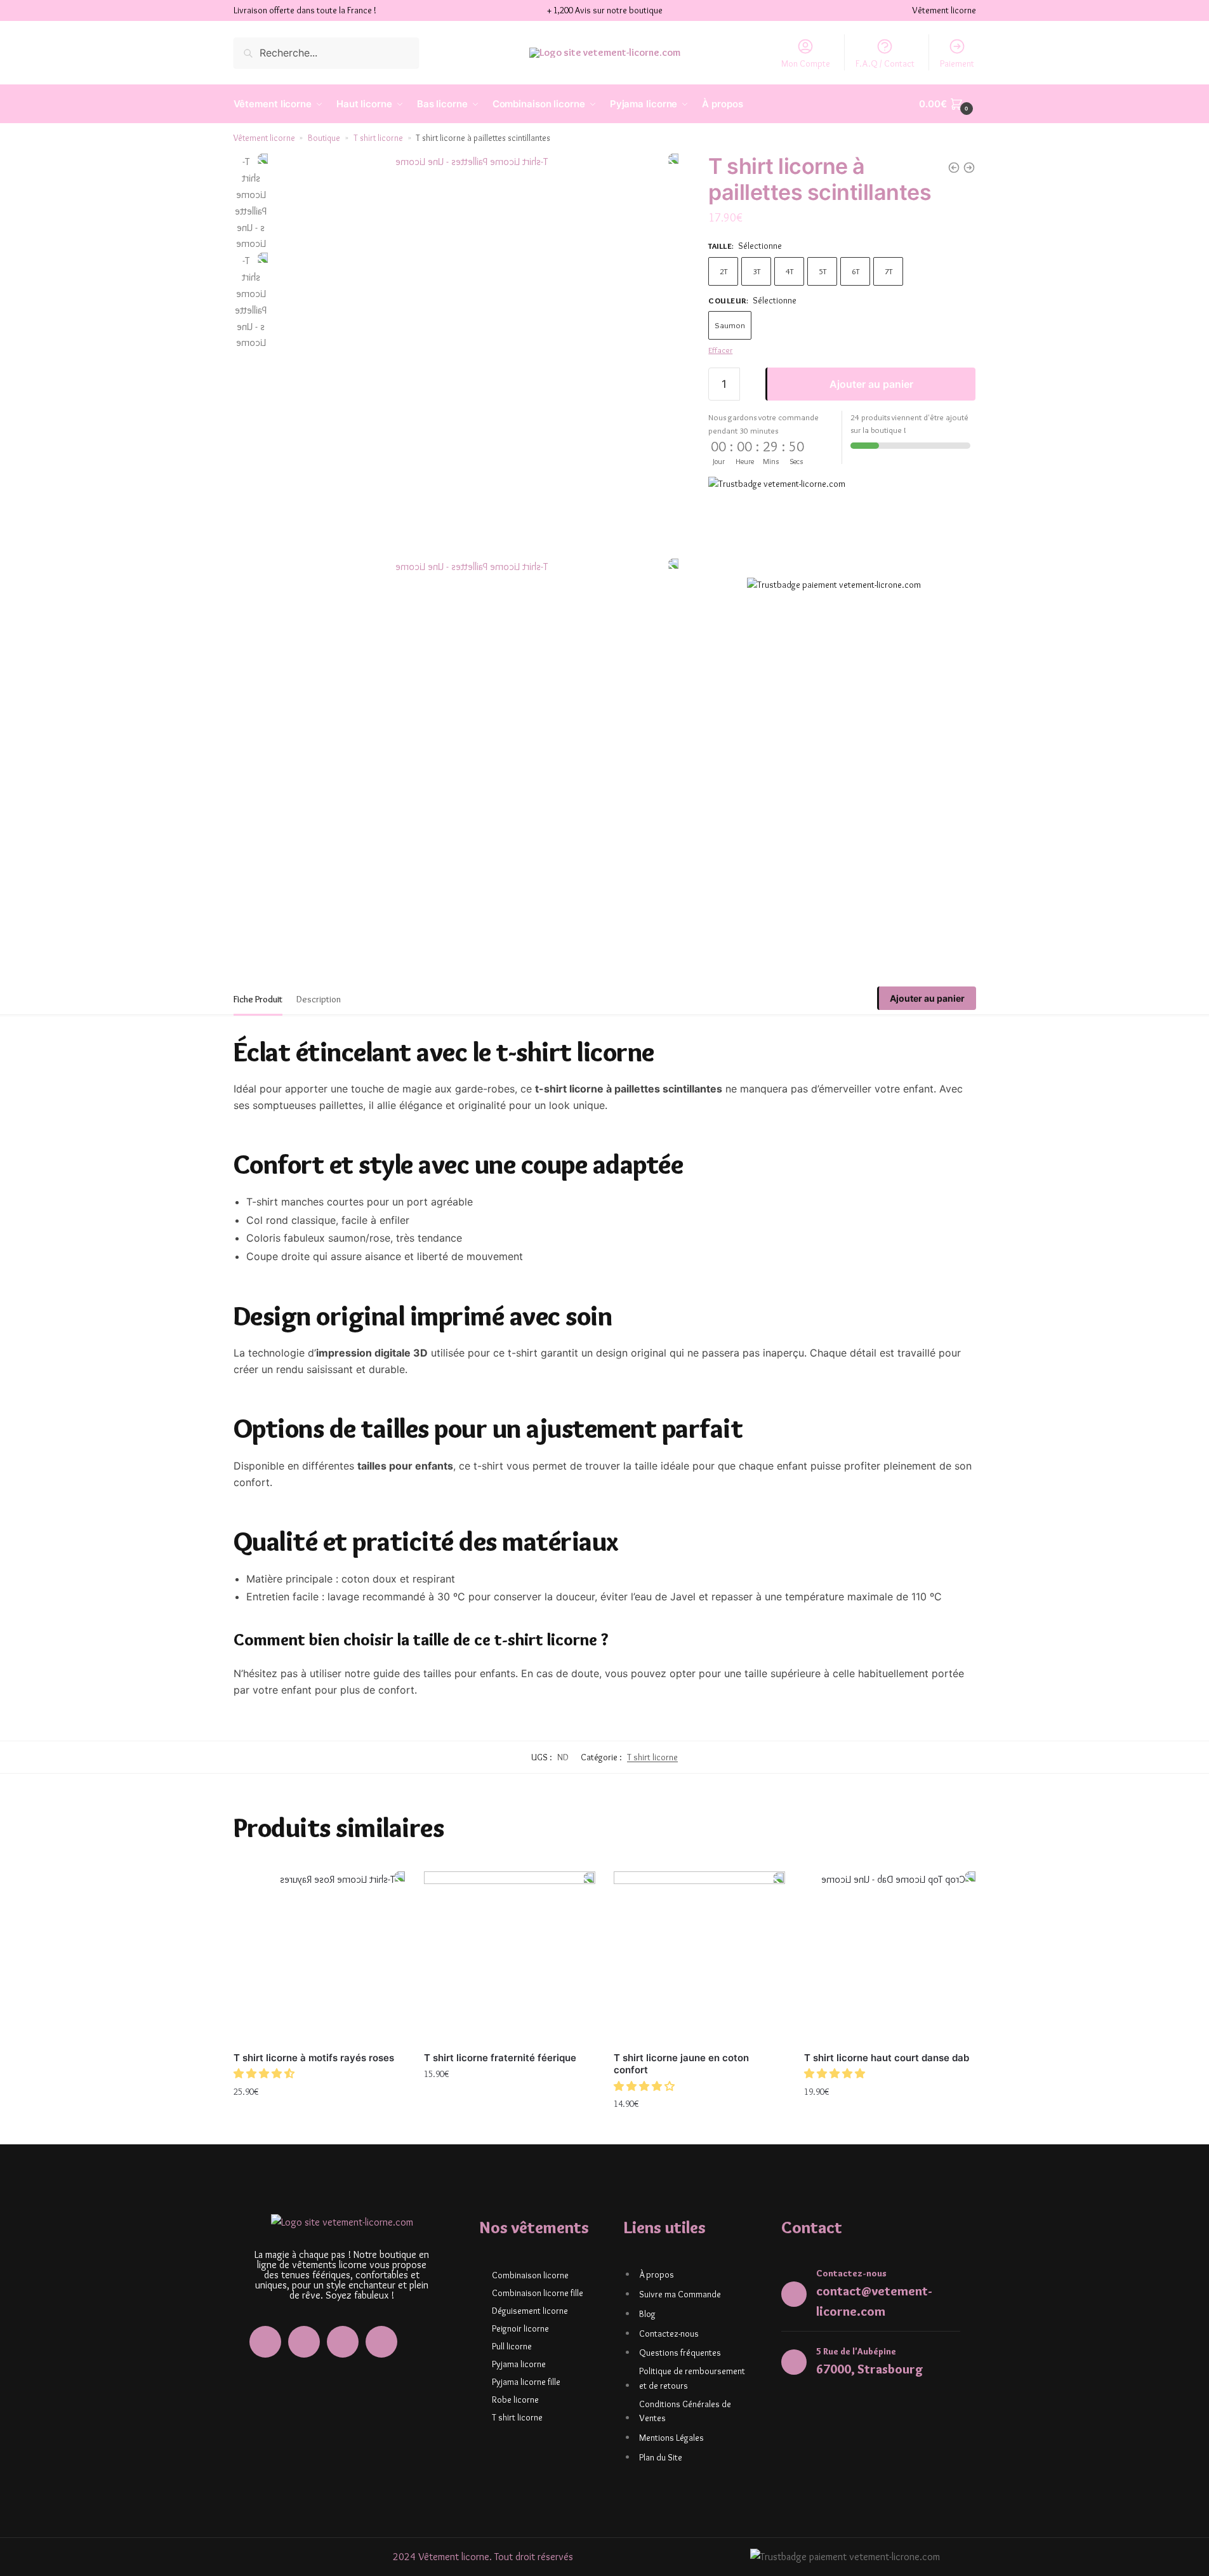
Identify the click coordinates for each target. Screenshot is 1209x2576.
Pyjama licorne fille (526, 2382)
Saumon (730, 325)
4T (789, 270)
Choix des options (319, 2119)
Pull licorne (512, 2346)
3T (756, 270)
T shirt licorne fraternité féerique (500, 2058)
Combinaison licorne (530, 2275)
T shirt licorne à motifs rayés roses (314, 2058)
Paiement (957, 63)
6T (856, 270)
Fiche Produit (258, 999)
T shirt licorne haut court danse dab (887, 2058)
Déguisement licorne (530, 2311)
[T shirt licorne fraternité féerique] (510, 1957)
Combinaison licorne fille (538, 2293)
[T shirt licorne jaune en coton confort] (699, 1957)
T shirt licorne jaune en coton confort (681, 2064)
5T (823, 270)
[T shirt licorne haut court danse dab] (890, 1957)
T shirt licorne (378, 138)
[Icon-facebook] (265, 2342)
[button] (265, 2074)
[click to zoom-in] (476, 356)
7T (889, 270)
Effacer (720, 350)
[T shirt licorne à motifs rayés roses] (319, 1957)
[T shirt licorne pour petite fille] (954, 168)
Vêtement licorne (264, 138)
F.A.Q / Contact (885, 63)
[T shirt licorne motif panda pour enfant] (969, 168)
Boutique (324, 138)
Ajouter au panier (871, 384)
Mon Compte (806, 63)
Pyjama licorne (519, 2364)
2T (723, 270)
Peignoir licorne (520, 2328)
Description (319, 999)
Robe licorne (515, 2400)
